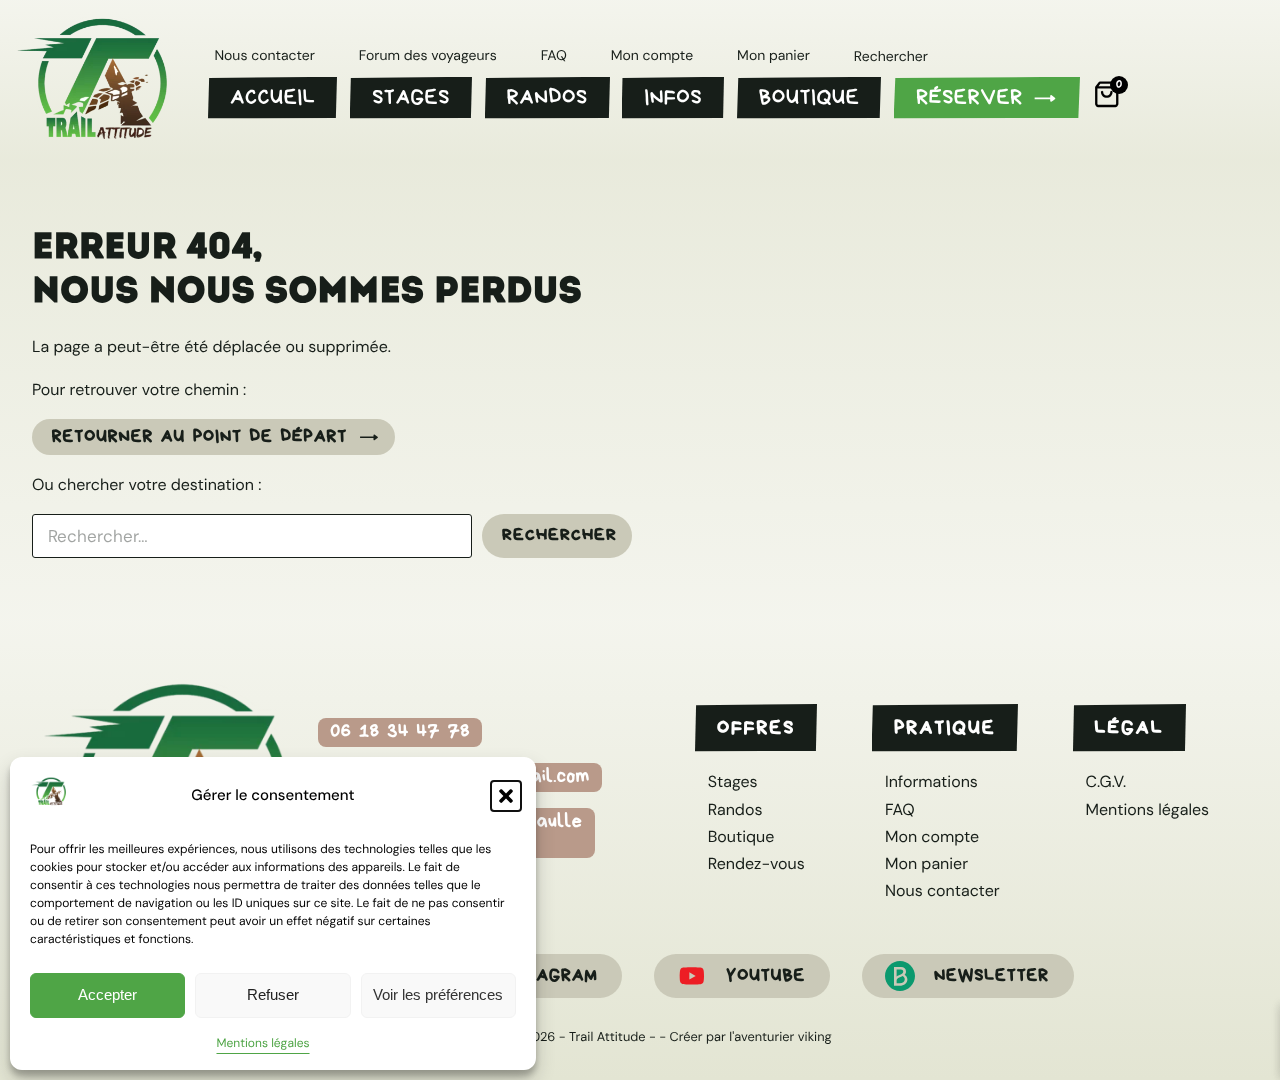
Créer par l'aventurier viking (751, 1036)
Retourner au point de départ (199, 436)
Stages (733, 781)
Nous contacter (942, 890)
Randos (735, 809)
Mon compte (932, 836)
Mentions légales (262, 1043)
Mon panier (926, 863)
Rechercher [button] (891, 57)
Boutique (741, 836)
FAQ (900, 809)
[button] (506, 796)
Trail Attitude (607, 1036)
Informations (931, 781)
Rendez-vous (756, 863)
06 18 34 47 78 (400, 731)
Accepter (107, 994)
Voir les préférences (438, 994)
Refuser (273, 994)
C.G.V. (1105, 781)
